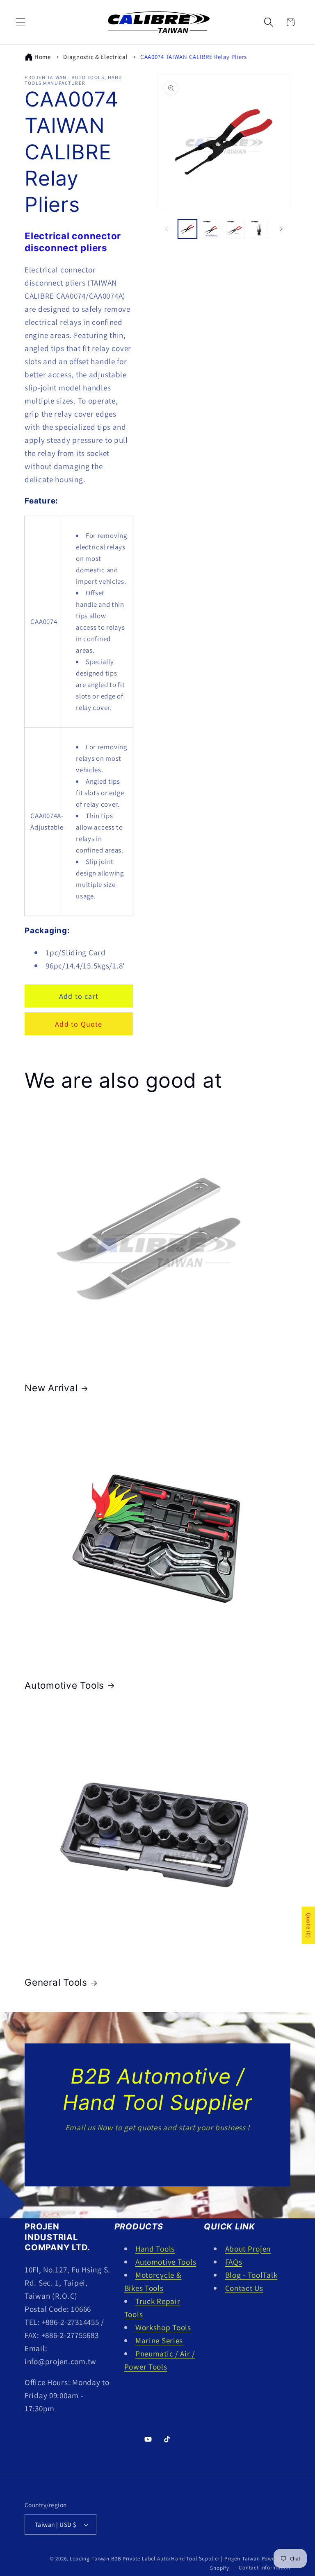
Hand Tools (155, 2249)
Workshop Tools (163, 2327)
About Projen (248, 2249)
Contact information (265, 2568)
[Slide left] (167, 229)
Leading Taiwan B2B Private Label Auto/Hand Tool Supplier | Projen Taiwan (165, 2559)
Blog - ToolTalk (251, 2275)
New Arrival (51, 1388)
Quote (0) (308, 1925)
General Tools (56, 1982)
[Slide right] (281, 229)
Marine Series (159, 2340)
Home (43, 57)
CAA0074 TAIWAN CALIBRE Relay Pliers (194, 57)
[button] (21, 22)
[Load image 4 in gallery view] (259, 229)
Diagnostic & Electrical (96, 57)
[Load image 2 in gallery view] (211, 229)
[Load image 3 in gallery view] (235, 229)
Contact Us (157, 2155)
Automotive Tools (64, 1685)
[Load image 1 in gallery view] (187, 229)
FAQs (234, 2262)
